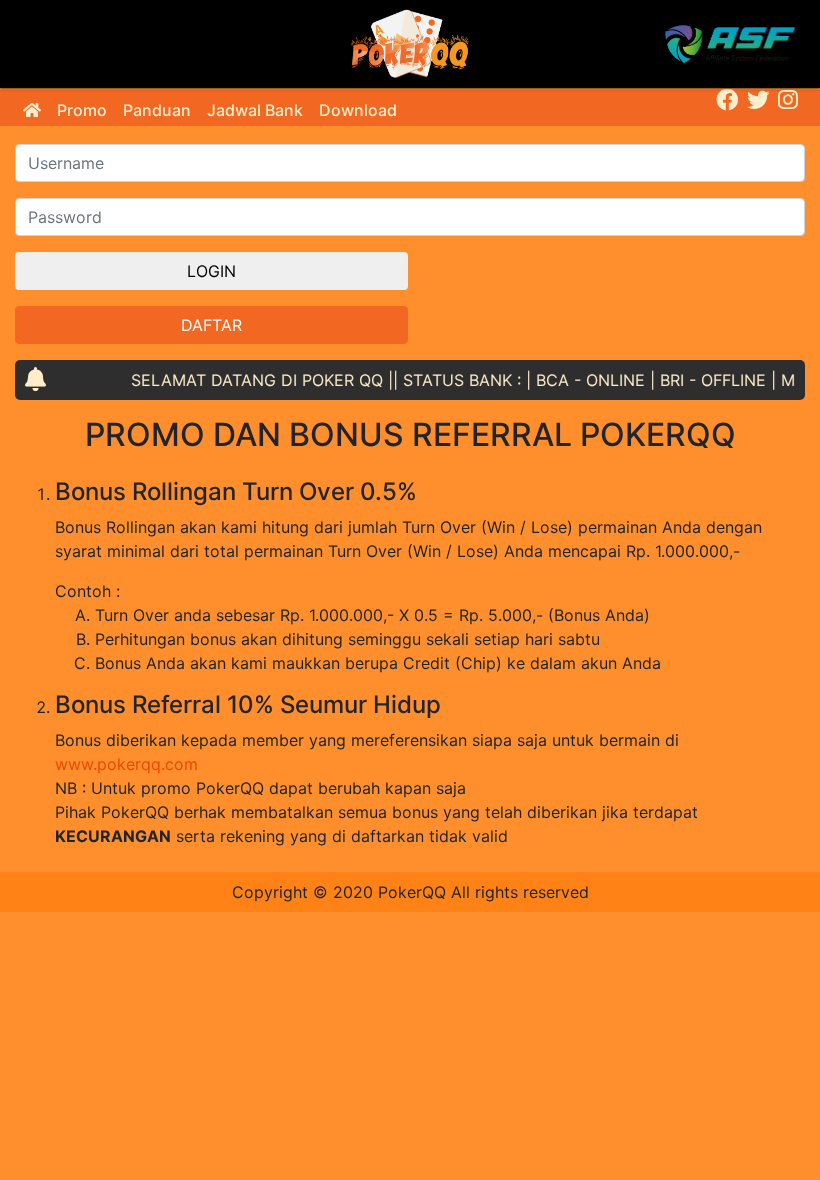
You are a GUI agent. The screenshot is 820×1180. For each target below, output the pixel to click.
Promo (82, 110)
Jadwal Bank (255, 110)
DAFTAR (211, 325)
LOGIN (211, 271)
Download (358, 110)
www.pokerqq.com (126, 764)
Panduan (157, 110)
